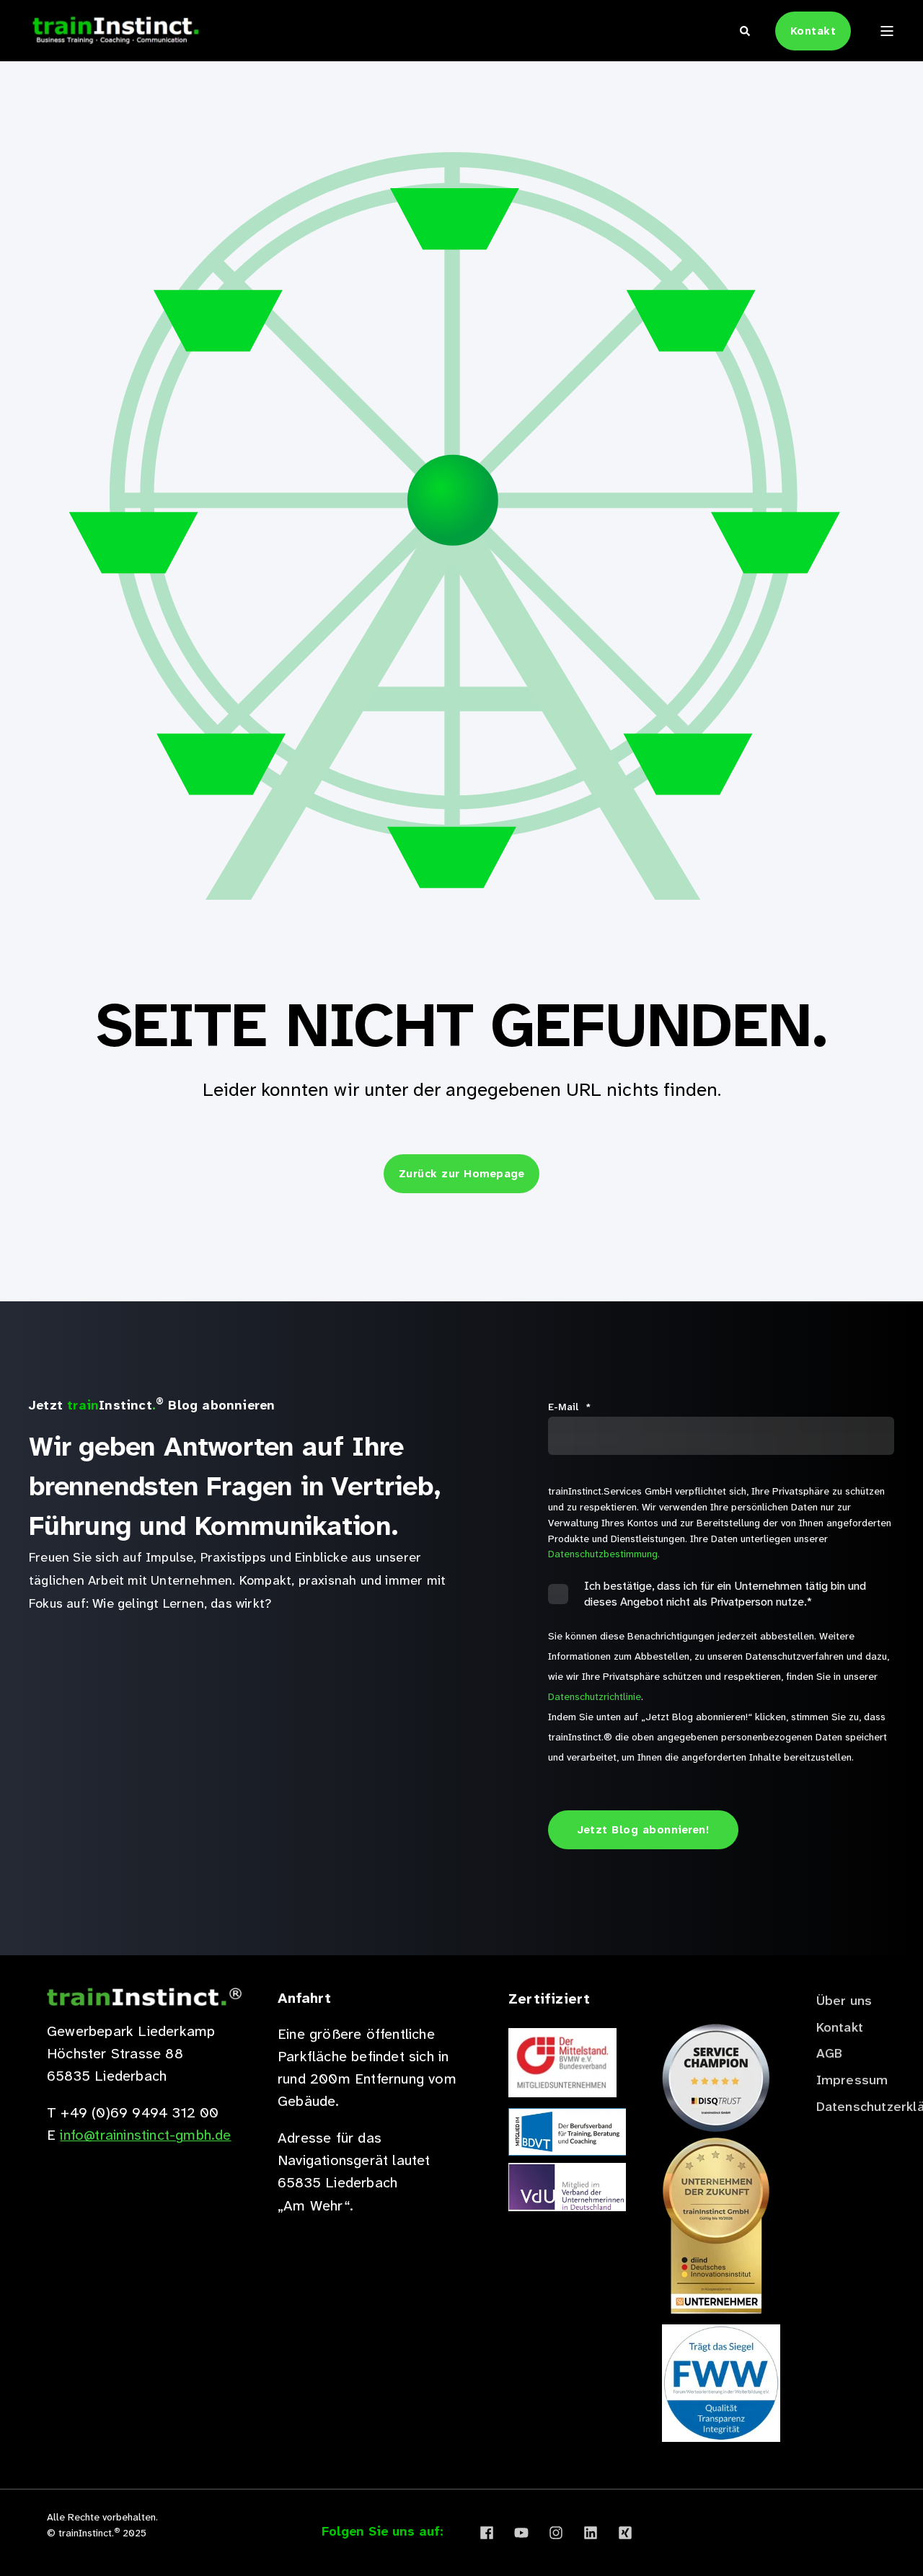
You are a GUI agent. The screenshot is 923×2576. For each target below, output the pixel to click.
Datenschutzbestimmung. (604, 1554)
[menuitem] (844, 2001)
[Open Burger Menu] (887, 31)
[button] (880, 2533)
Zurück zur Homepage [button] (462, 1174)
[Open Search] (746, 30)
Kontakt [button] (813, 31)
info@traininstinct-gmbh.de (145, 2135)
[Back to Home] (115, 30)
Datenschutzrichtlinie (595, 1696)
